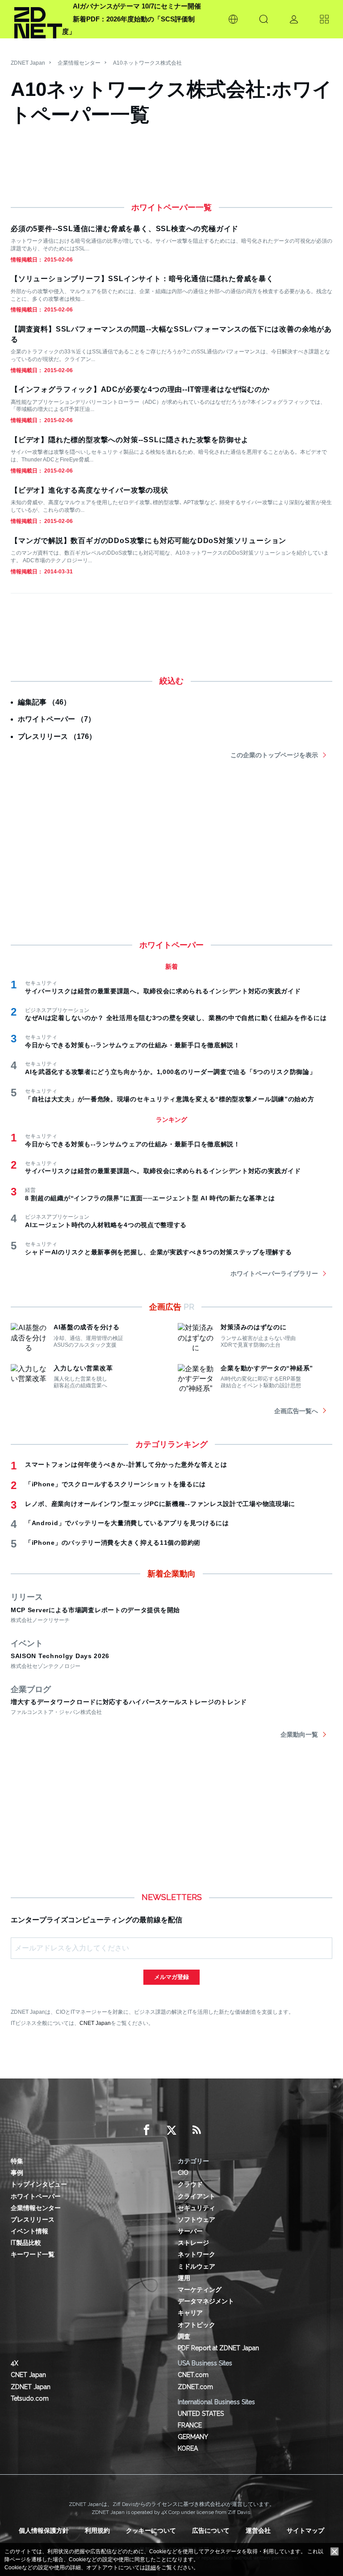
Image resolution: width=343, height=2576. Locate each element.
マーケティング (200, 2290)
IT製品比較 (26, 2243)
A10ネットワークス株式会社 (147, 63)
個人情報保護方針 (44, 2530)
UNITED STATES (201, 2414)
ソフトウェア (197, 2219)
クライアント (197, 2196)
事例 (17, 2173)
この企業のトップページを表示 (274, 755)
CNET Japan (95, 2023)
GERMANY (193, 2437)
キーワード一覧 (33, 2254)
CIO (183, 2173)
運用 (184, 2278)
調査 (184, 2336)
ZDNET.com (195, 2387)
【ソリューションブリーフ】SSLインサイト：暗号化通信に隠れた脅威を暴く (142, 279)
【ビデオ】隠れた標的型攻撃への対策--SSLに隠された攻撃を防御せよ (130, 440)
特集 (17, 2161)
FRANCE (190, 2425)
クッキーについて (151, 2530)
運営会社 (258, 2530)
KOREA (188, 2448)
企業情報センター (79, 63)
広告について (211, 2530)
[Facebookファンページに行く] (146, 2130)
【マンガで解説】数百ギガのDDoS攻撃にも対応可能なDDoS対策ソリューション (148, 541)
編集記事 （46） (44, 702)
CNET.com (193, 2375)
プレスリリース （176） (57, 736)
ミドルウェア (197, 2266)
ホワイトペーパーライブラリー (274, 1273)
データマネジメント (206, 2301)
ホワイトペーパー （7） (56, 719)
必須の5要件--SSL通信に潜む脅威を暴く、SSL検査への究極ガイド (125, 229)
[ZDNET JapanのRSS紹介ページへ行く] (197, 2130)
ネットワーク (197, 2254)
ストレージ (193, 2243)
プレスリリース (33, 2219)
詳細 (151, 2568)
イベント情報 (29, 2231)
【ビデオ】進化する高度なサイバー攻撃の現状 (90, 490)
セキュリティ (197, 2208)
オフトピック (197, 2325)
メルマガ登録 (171, 1977)
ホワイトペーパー (36, 2196)
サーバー (190, 2231)
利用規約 (97, 2530)
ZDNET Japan (28, 63)
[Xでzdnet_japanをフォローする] (171, 2130)
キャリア (190, 2313)
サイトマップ (305, 2530)
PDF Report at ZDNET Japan (218, 2348)
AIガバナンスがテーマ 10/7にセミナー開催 (137, 6)
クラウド (190, 2184)
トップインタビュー (39, 2184)
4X (15, 2363)
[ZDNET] (38, 19)
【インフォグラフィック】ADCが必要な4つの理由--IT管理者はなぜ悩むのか (140, 389)
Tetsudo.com (30, 2398)
